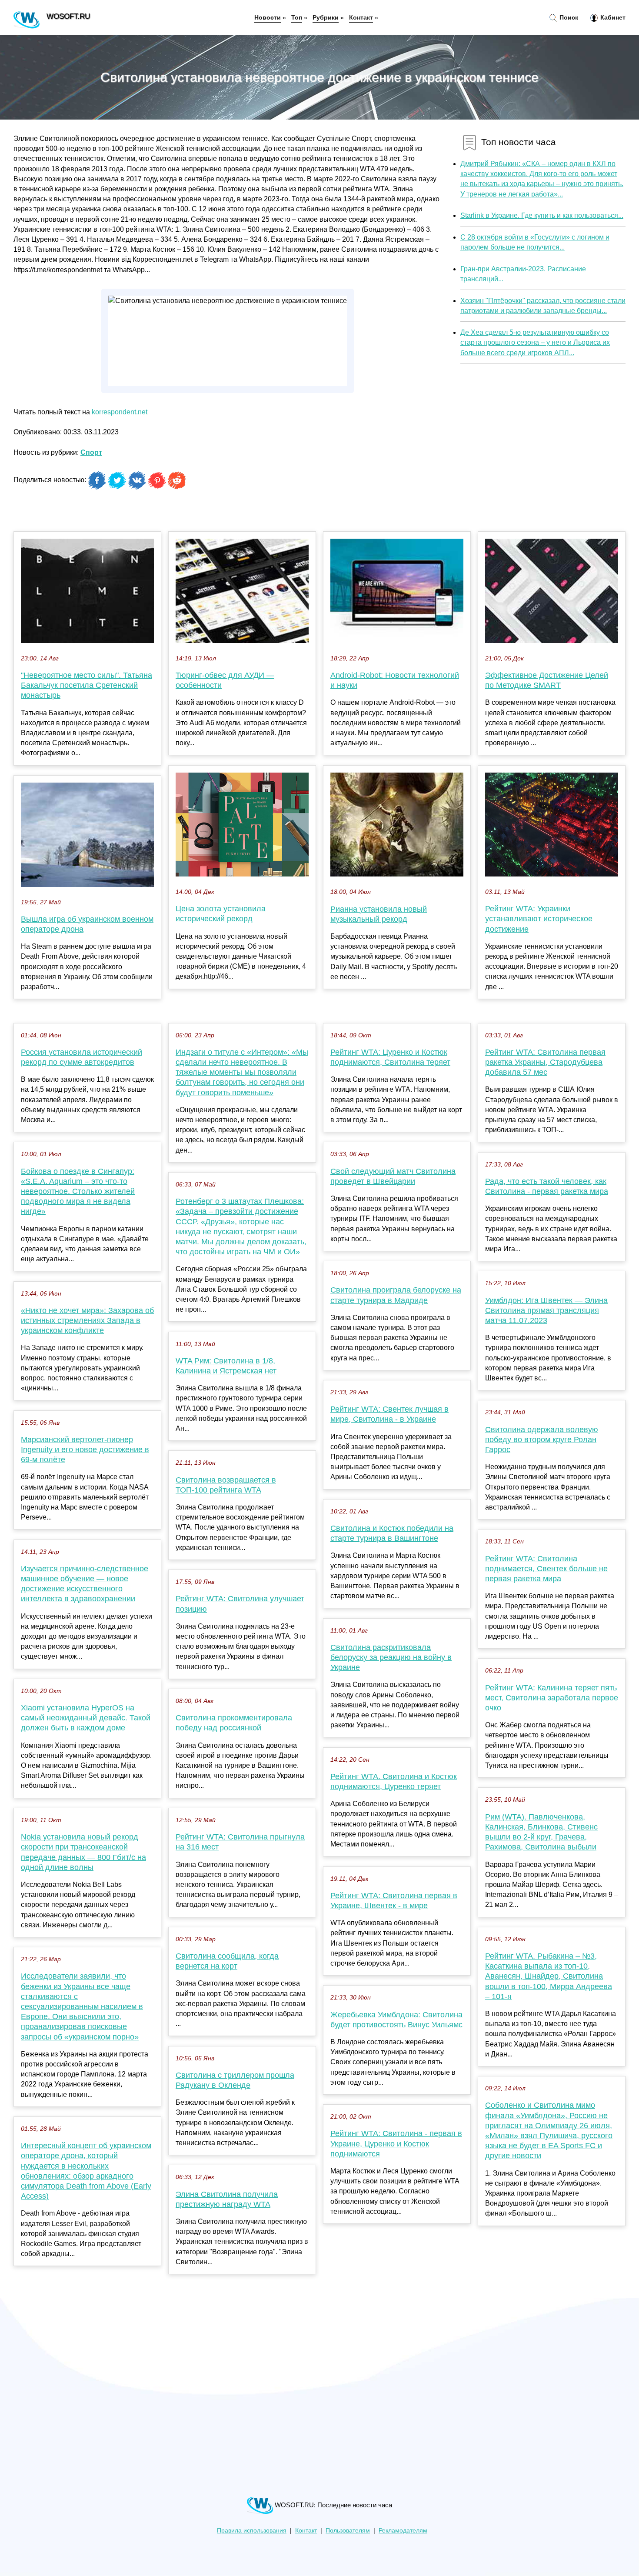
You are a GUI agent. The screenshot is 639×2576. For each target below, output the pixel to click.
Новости (268, 17)
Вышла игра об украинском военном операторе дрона (87, 924)
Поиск (568, 17)
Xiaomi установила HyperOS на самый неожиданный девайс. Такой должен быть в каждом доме (86, 1718)
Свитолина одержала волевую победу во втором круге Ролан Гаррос (542, 1440)
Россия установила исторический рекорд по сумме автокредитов (82, 1057)
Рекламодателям (403, 2531)
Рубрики (326, 17)
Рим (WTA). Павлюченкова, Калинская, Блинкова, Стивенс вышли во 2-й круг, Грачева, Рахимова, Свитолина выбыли (541, 1832)
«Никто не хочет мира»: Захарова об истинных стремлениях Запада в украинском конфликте (87, 1320)
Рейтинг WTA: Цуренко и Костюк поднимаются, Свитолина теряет (390, 1057)
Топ (297, 17)
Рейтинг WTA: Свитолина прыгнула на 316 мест (240, 1842)
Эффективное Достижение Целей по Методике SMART (547, 680)
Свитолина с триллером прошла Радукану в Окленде (235, 2080)
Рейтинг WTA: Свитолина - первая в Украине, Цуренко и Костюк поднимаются (396, 2143)
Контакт (361, 17)
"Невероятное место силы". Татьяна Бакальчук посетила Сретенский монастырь (87, 685)
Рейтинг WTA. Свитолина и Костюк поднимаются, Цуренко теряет (394, 1781)
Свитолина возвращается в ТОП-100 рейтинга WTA (226, 1485)
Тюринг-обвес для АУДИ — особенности (225, 680)
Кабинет (612, 17)
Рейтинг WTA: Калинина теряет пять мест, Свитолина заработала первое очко (552, 1698)
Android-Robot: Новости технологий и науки (395, 680)
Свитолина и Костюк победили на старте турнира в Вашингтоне (392, 1533)
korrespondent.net (120, 412)
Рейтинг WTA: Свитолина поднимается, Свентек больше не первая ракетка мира (546, 1569)
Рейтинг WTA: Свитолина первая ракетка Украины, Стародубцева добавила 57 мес (545, 1062)
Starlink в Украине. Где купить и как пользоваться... (542, 215)
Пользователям (348, 2531)
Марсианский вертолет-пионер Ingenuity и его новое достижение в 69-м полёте (85, 1450)
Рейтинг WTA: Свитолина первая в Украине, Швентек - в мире (394, 1901)
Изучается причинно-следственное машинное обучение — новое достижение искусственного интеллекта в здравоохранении (85, 1584)
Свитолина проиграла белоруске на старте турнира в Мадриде (396, 1295)
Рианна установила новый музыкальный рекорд (379, 914)
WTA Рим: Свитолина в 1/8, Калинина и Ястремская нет (226, 1366)
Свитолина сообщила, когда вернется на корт (227, 1961)
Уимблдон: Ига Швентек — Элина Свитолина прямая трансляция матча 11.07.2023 (546, 1310)
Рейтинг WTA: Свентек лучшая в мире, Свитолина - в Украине (389, 1414)
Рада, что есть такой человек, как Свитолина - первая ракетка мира (547, 1186)
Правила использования (252, 2531)
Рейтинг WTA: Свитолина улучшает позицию (240, 1604)
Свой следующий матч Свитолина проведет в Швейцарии (393, 1176)
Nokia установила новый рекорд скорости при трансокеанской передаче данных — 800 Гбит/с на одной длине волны (83, 1852)
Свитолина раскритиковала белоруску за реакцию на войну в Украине (391, 1657)
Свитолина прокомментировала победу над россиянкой (234, 1723)
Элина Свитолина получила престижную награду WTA (227, 2199)
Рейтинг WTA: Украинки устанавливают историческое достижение (539, 919)
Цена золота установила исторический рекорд (221, 914)
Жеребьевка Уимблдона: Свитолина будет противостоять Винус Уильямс (396, 2020)
